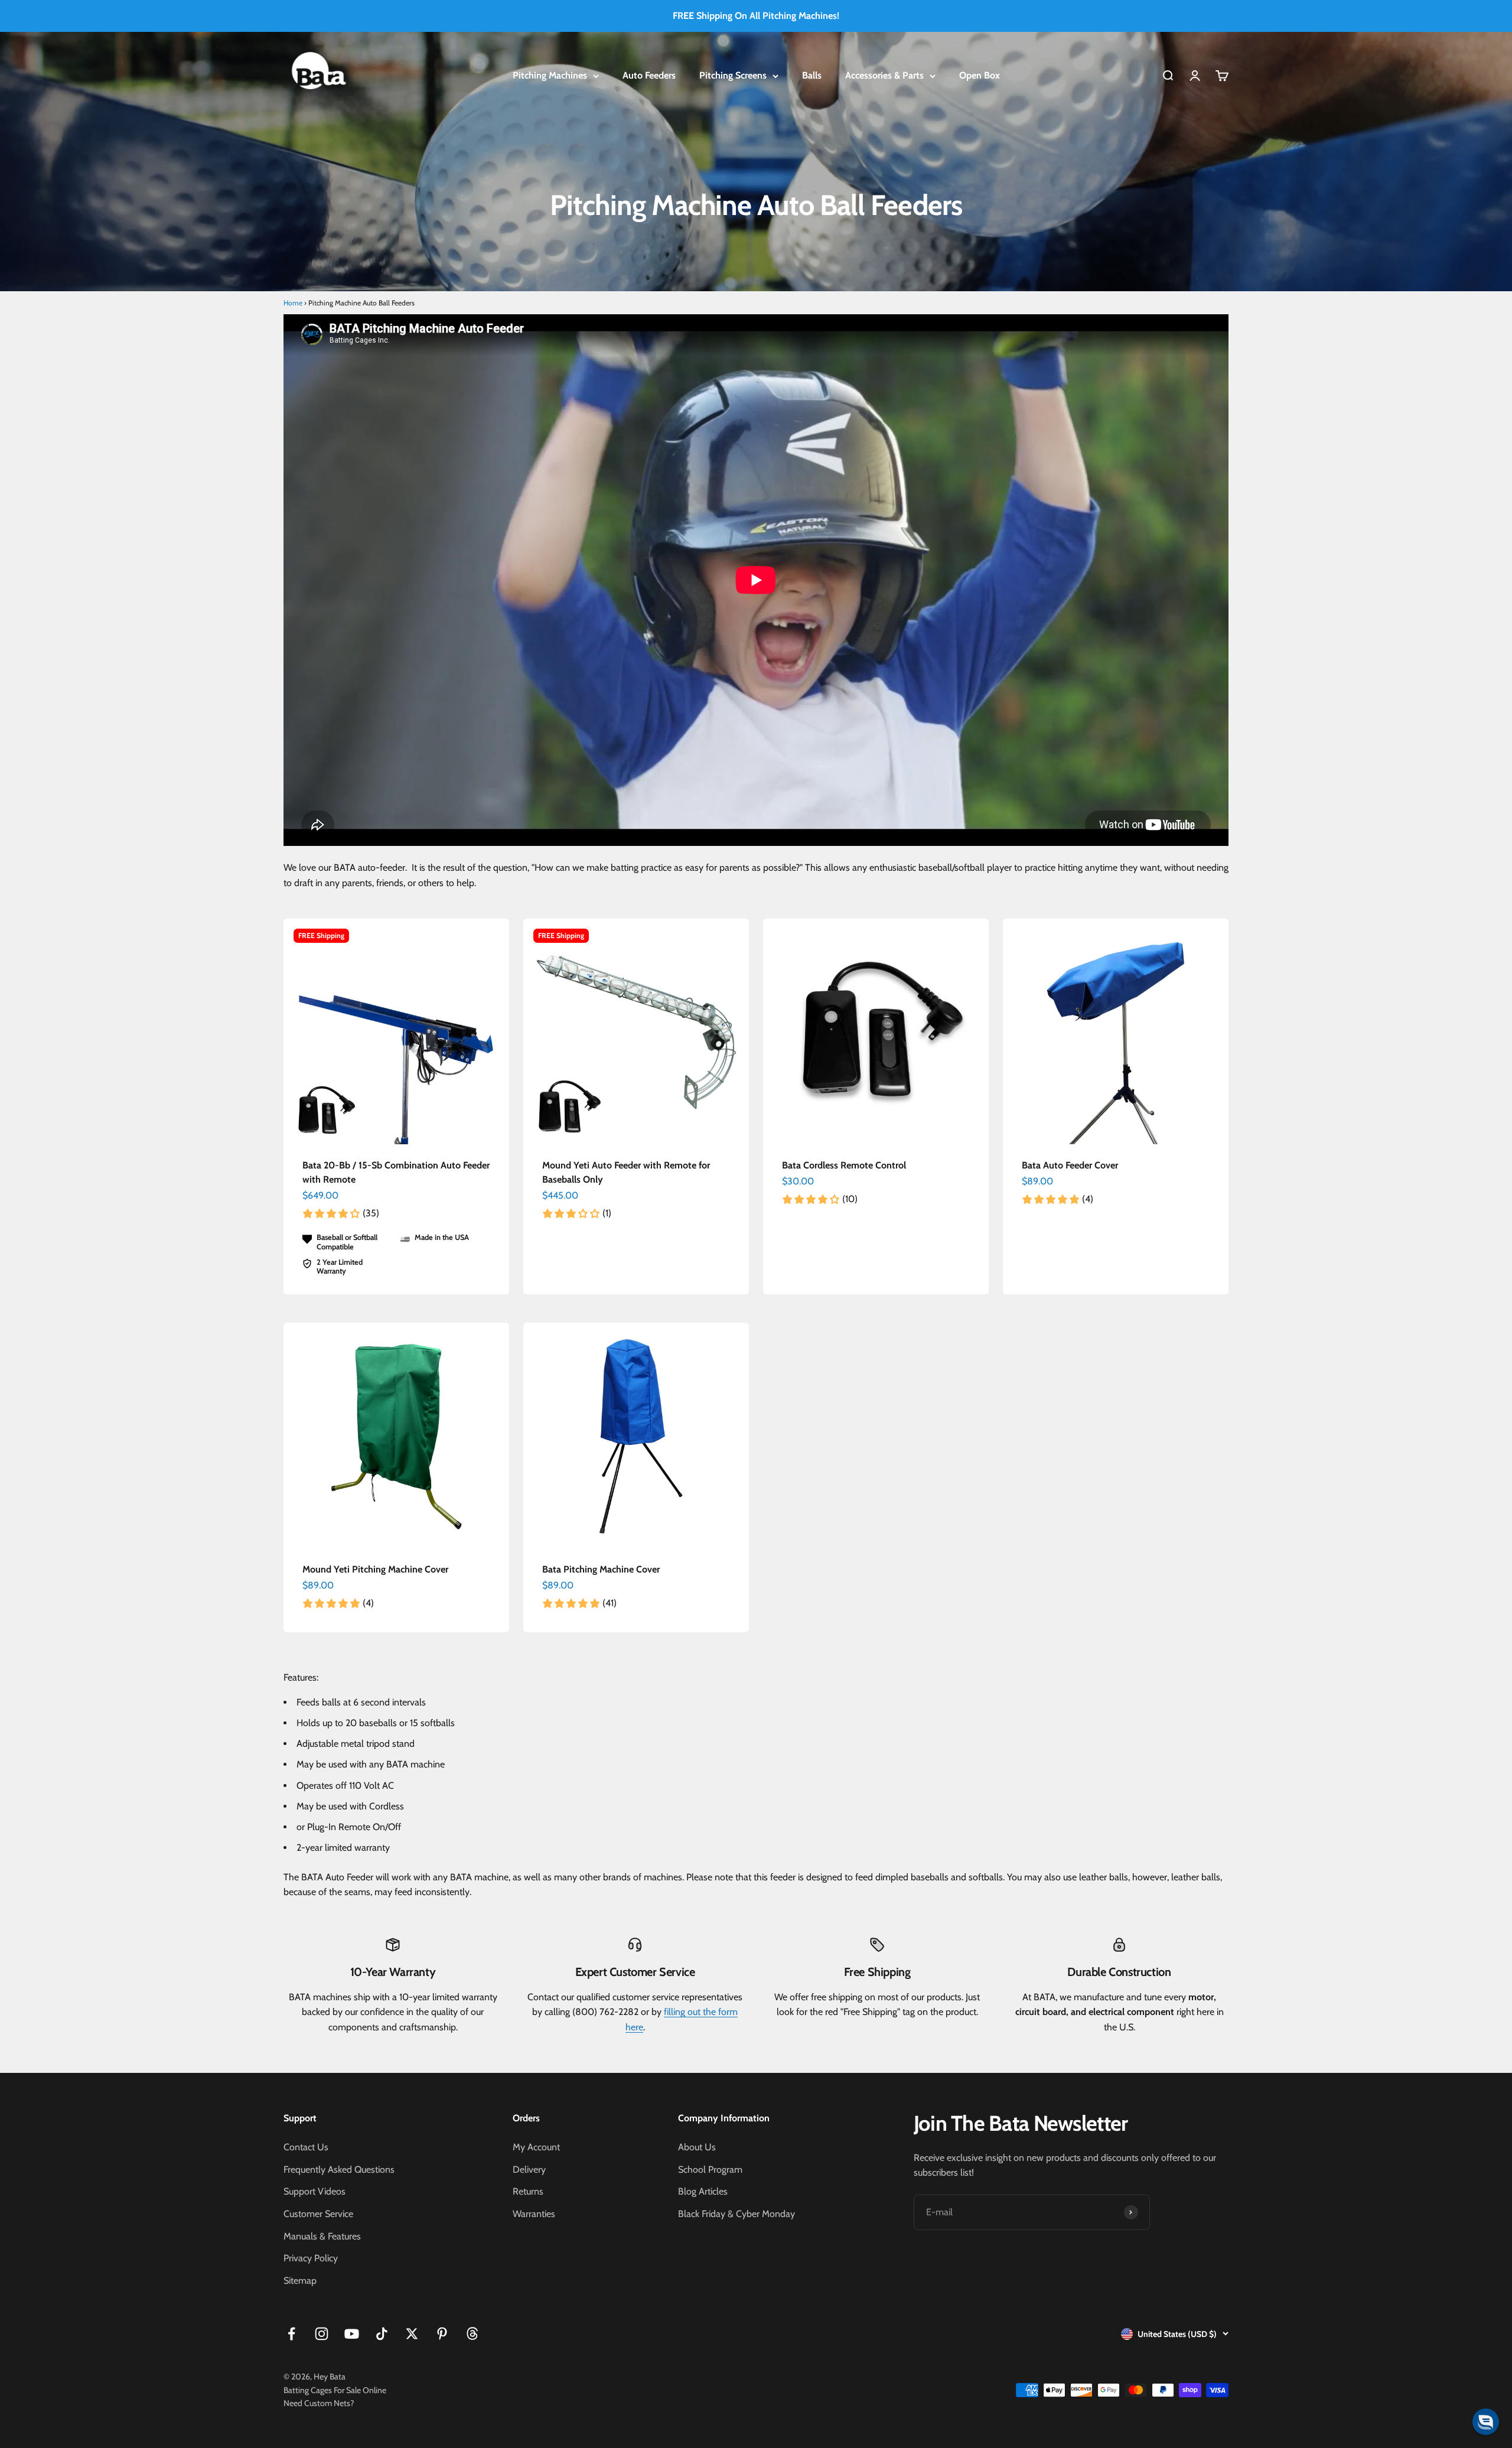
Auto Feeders (649, 75)
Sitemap (300, 2281)
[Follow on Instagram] (322, 2334)
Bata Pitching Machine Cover (601, 1569)
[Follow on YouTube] (352, 2334)
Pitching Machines (550, 75)
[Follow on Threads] (472, 2334)
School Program (710, 2169)
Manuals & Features (322, 2236)
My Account (536, 2147)
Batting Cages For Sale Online (335, 2390)
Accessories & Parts (884, 75)
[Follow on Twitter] (412, 2334)
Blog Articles (703, 2191)
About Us (697, 2147)
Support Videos (315, 2191)
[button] (1486, 2422)
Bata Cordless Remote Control (844, 1165)
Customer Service (318, 2214)
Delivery (529, 2169)
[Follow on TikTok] (382, 2334)
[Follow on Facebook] (291, 2334)
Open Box (980, 75)
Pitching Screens (733, 75)
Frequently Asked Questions (339, 2169)
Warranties (534, 2214)
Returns (528, 2191)
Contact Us (306, 2147)
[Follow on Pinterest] (442, 2334)
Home (293, 303)
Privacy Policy (311, 2258)
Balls (812, 75)
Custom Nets (327, 2403)
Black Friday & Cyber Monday (737, 2214)
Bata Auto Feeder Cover (1070, 1165)
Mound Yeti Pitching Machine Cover (375, 1569)
